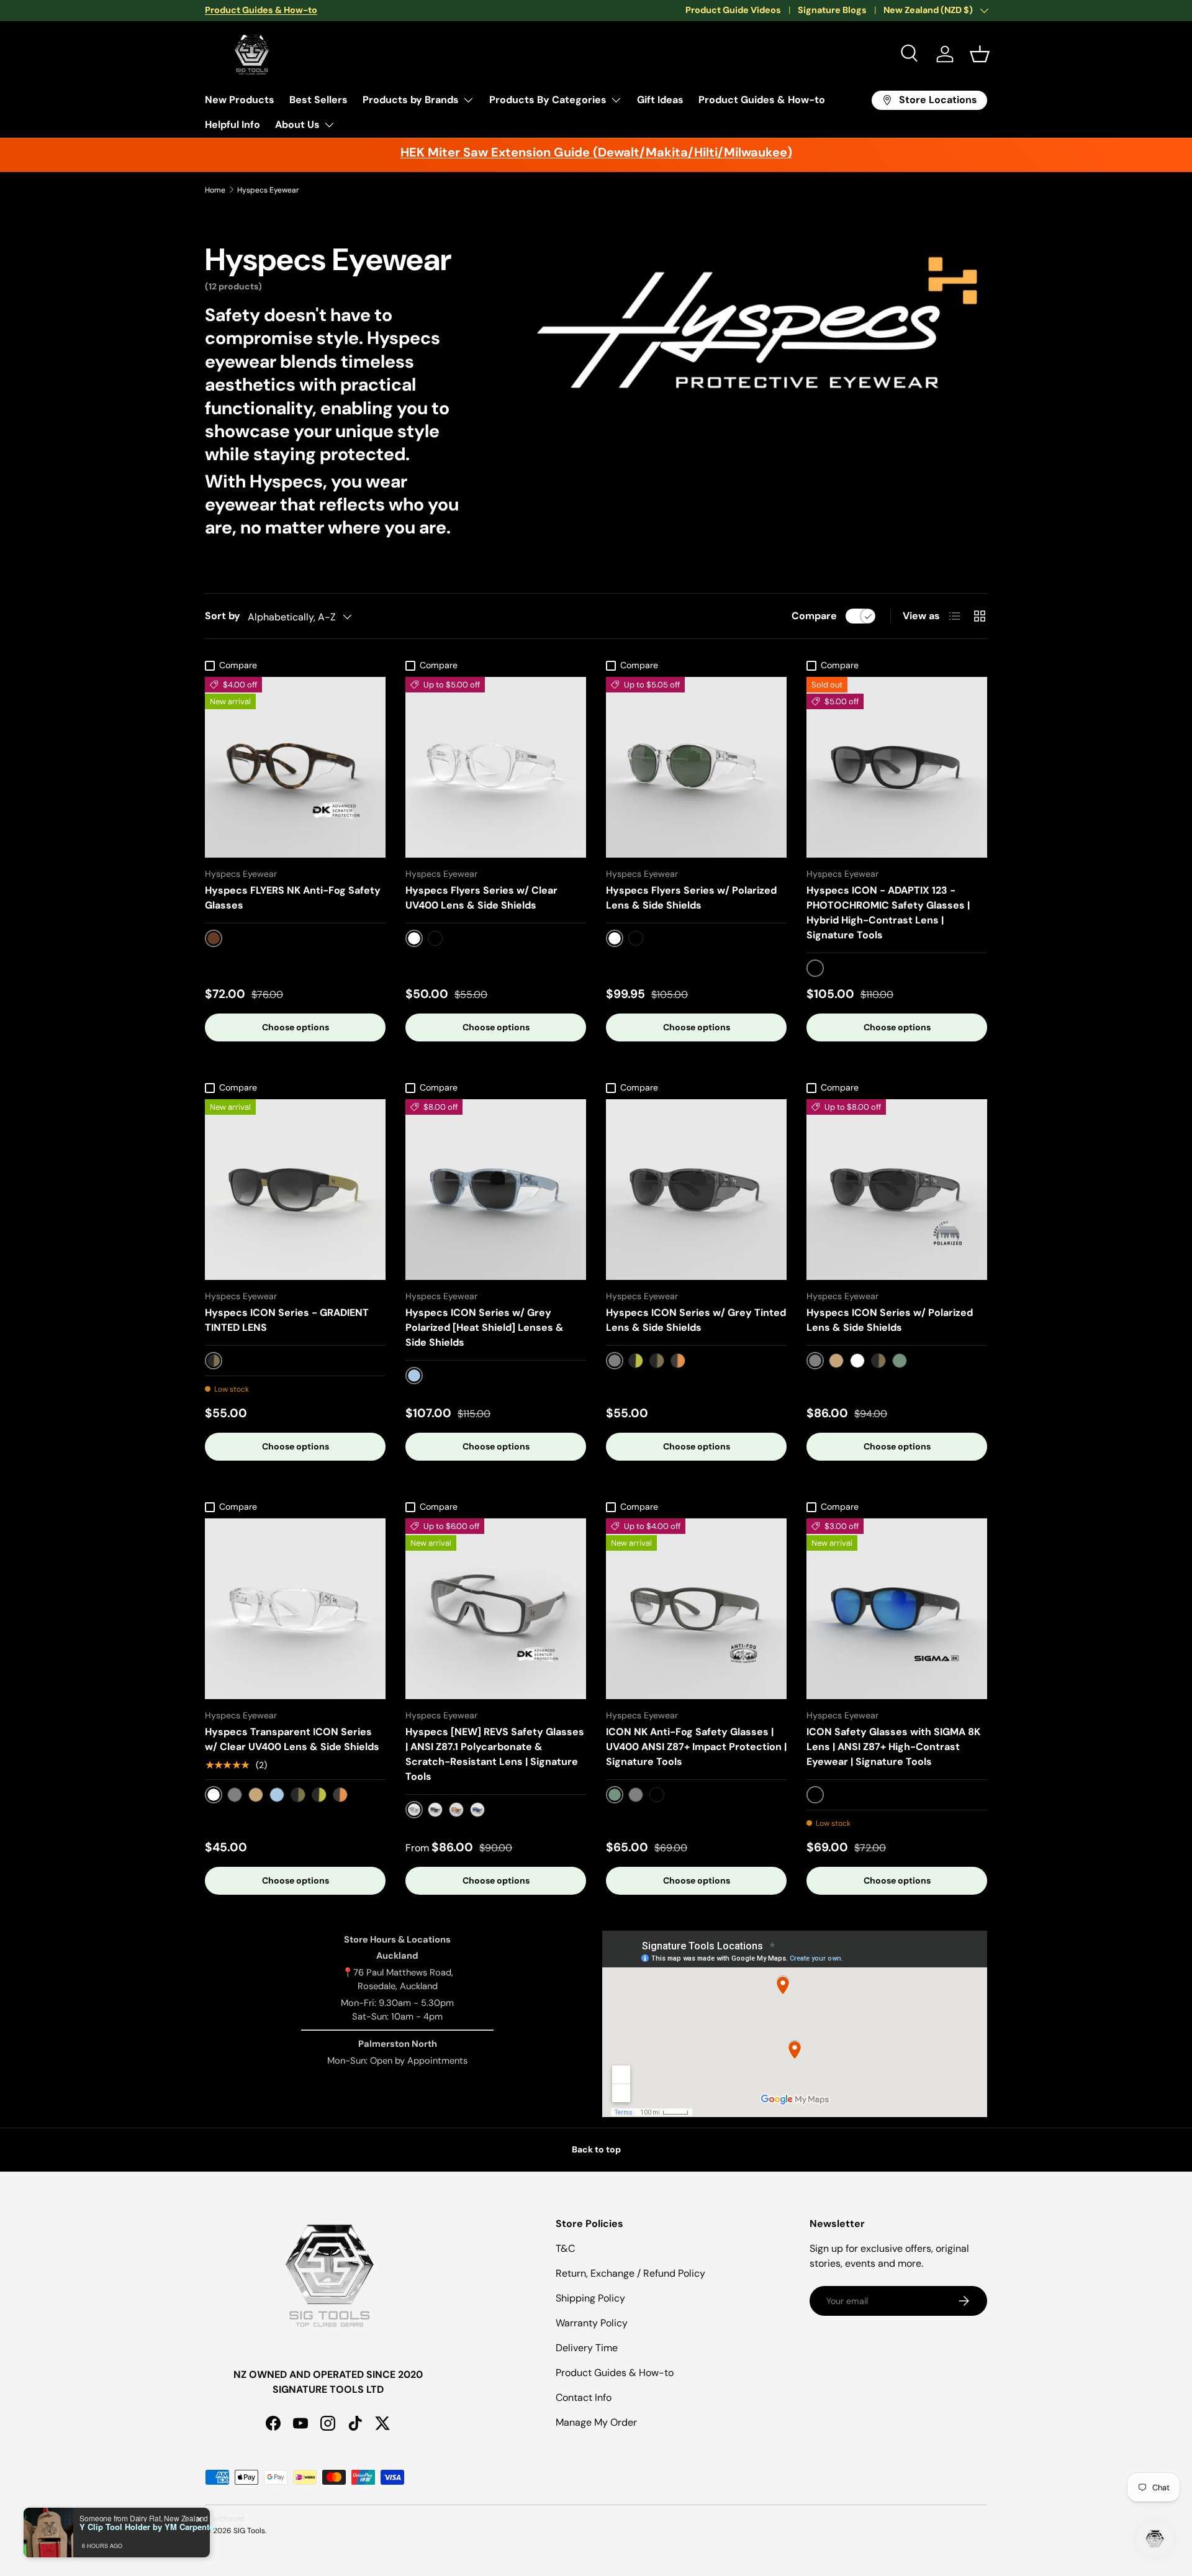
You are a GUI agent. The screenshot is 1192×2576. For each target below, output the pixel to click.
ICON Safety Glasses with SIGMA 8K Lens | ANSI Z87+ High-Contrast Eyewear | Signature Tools (893, 1747)
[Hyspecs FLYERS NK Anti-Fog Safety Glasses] (295, 767)
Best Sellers (318, 100)
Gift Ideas (660, 100)
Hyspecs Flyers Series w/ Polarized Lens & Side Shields (691, 898)
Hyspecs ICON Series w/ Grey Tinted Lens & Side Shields (696, 1320)
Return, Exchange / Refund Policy (630, 2273)
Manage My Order (596, 2422)
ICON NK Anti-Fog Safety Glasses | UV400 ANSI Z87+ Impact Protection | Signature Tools (696, 1747)
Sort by (223, 616)
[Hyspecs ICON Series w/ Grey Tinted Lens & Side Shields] (696, 1190)
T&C (565, 2248)
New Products (240, 100)
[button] (980, 54)
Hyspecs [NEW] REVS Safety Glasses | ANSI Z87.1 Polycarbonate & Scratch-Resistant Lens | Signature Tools (495, 1754)
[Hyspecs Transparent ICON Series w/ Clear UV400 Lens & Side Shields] (295, 1609)
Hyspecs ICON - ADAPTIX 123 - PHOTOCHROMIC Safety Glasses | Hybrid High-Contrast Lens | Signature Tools (888, 913)
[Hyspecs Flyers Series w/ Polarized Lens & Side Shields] (696, 767)
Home (215, 190)
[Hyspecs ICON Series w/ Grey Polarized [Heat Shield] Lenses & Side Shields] (496, 1190)
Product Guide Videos (733, 10)
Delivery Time (587, 2348)
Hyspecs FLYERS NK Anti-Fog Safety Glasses (293, 898)
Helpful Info (233, 125)
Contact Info (584, 2397)
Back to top (596, 2149)
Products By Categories (548, 100)
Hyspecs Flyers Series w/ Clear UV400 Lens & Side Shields (481, 898)
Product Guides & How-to (762, 100)
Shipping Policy (590, 2298)
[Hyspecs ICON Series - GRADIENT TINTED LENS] (295, 1190)
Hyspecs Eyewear (268, 190)
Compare (814, 616)
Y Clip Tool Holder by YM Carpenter (148, 2527)
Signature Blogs (832, 10)
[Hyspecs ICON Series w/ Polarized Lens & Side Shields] (897, 1190)
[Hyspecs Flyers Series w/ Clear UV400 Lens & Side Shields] (496, 767)
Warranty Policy (592, 2323)
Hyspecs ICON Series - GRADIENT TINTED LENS (287, 1320)
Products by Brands (411, 100)
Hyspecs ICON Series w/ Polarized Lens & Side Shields (890, 1320)
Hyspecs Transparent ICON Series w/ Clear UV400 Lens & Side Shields (292, 1739)
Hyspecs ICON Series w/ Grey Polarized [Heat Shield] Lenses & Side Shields (485, 1327)
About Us (297, 125)
